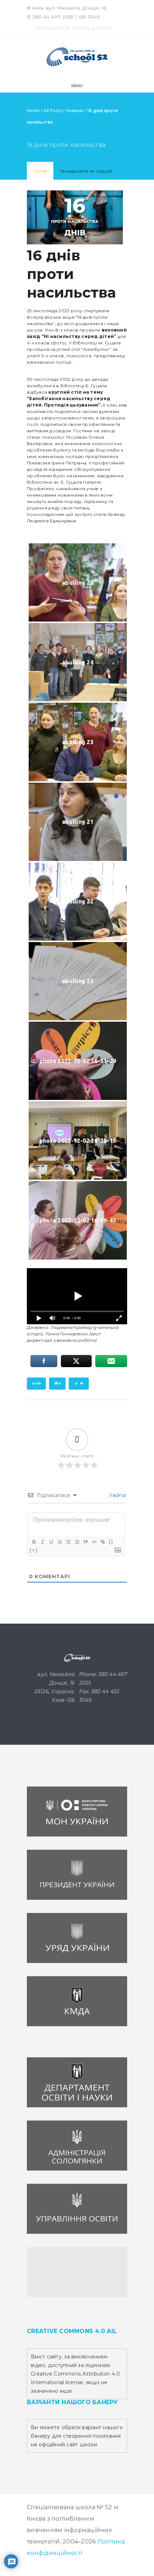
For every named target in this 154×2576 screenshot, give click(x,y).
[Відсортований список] (68, 1542)
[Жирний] (34, 1542)
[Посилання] (102, 1542)
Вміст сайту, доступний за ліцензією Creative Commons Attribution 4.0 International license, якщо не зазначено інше (75, 2374)
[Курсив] (42, 1542)
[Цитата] (85, 1542)
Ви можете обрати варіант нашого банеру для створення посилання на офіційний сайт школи (77, 2436)
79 (39, 1383)
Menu (77, 86)
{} (111, 1542)
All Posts (53, 111)
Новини (74, 111)
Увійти (117, 1495)
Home (33, 111)
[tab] (40, 171)
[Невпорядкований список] (77, 1542)
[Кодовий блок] (94, 1542)
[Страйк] (59, 1542)
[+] (34, 1550)
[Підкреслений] (51, 1542)
